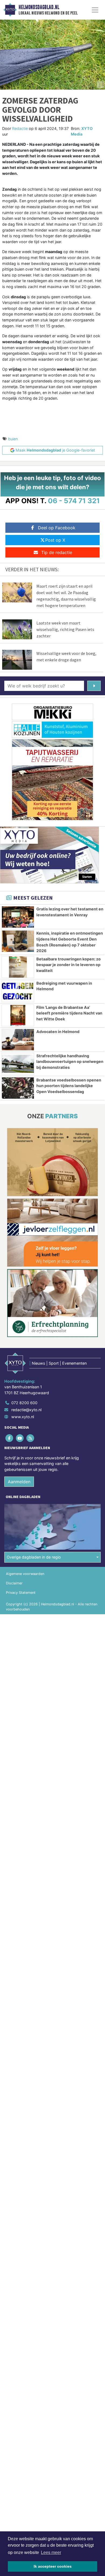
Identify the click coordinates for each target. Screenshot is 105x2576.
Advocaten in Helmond (58, 1032)
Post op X (55, 540)
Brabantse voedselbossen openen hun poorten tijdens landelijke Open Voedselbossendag (69, 1086)
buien (13, 439)
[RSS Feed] (31, 1438)
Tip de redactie (57, 552)
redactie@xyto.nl (26, 1410)
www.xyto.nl (23, 1417)
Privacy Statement (21, 1593)
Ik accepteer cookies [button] (53, 2566)
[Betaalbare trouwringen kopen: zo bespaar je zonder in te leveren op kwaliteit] (18, 967)
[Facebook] (10, 1438)
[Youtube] (20, 1438)
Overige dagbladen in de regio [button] (34, 1557)
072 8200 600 (24, 1403)
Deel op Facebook (57, 528)
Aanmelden (19, 1482)
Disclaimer (14, 1583)
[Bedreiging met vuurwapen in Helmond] (18, 991)
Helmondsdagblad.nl (39, 7)
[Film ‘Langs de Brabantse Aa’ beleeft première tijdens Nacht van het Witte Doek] (18, 1015)
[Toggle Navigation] (95, 10)
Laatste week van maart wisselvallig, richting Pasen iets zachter (65, 629)
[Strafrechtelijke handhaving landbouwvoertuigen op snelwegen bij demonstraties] (18, 1064)
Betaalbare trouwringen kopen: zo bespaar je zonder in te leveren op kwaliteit (69, 965)
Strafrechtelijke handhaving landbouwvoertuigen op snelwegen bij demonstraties (70, 1062)
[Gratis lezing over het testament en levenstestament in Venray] (18, 917)
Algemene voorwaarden (25, 1574)
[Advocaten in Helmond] (18, 1040)
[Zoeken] (94, 686)
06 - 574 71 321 (74, 501)
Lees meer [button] (51, 2552)
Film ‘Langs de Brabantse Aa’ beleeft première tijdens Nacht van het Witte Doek (69, 1013)
